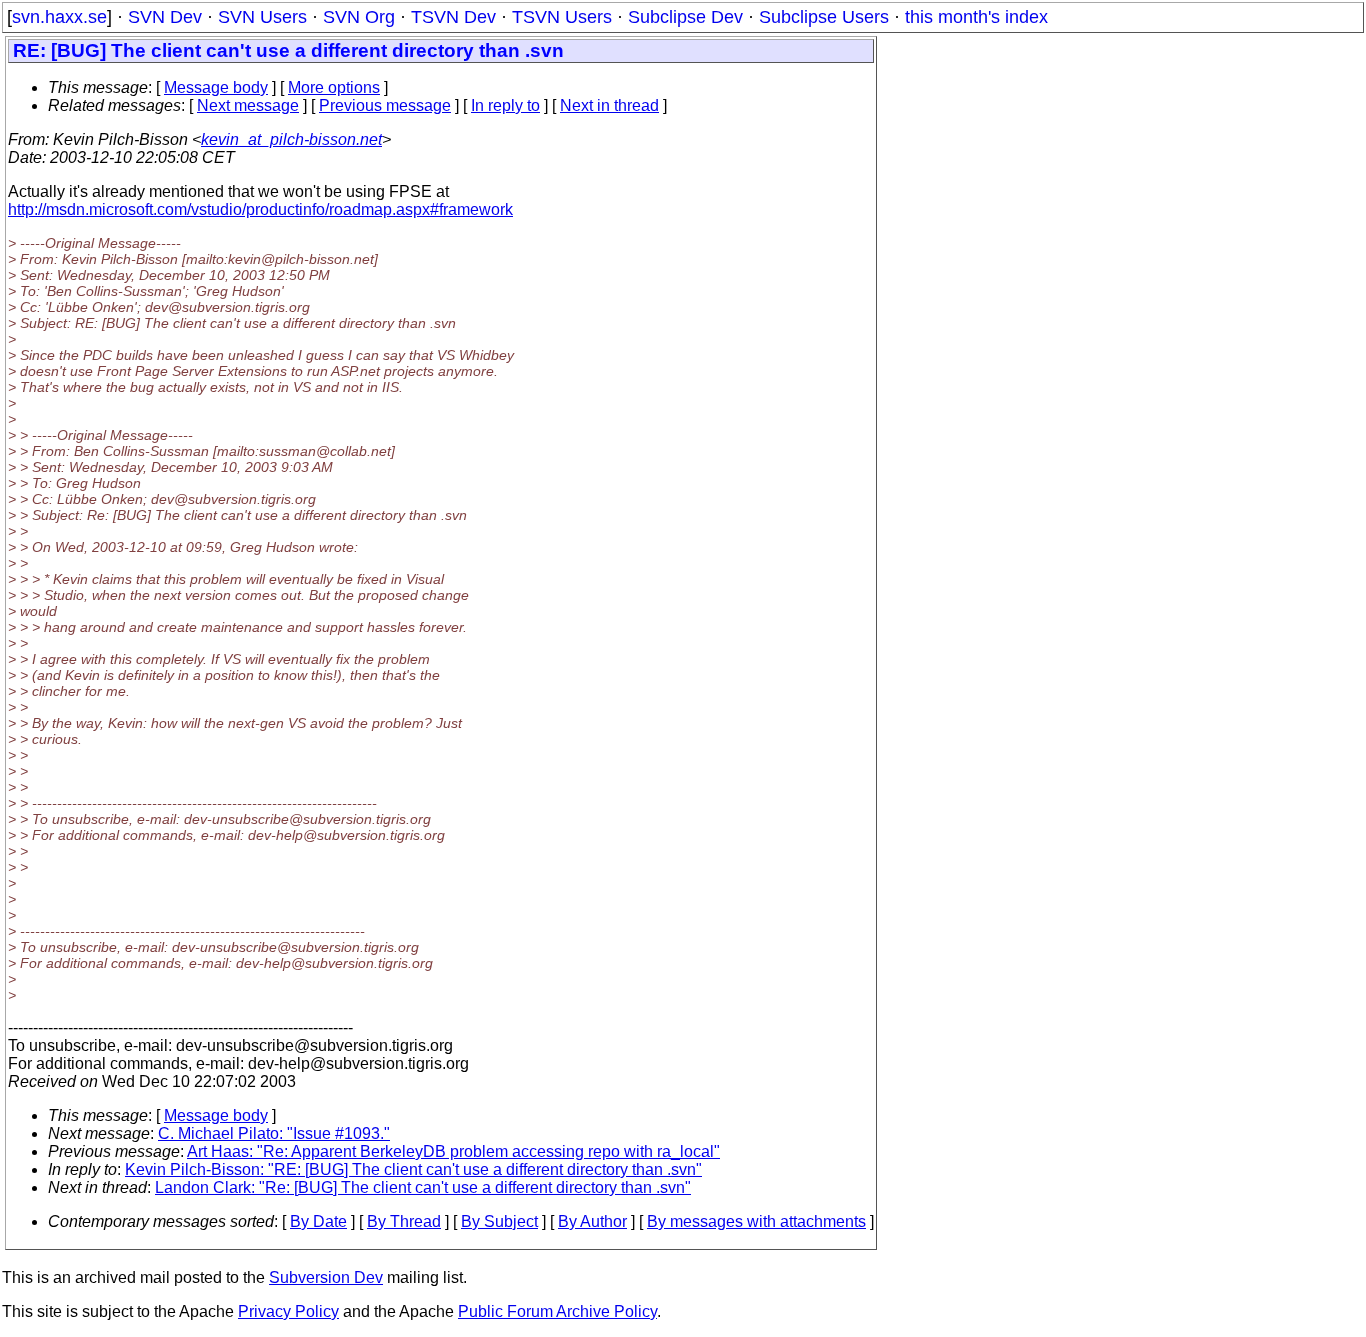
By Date (318, 1221)
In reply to (505, 105)
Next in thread (609, 105)
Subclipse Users (824, 17)
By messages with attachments (756, 1221)
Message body (216, 87)
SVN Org (359, 17)
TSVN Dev (453, 17)
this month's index (976, 17)
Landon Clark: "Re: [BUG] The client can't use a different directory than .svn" (423, 1187)
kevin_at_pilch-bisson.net (291, 139)
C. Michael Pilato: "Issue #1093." (274, 1133)
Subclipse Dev (685, 17)
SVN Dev (165, 17)
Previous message (385, 105)
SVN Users (262, 17)
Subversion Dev (326, 1277)
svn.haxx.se (59, 17)
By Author (592, 1221)
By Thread (404, 1221)
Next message (248, 105)
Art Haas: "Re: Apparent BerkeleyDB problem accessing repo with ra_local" (453, 1151)
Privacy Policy (288, 1311)
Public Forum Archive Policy (557, 1311)
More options (334, 87)
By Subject (499, 1221)
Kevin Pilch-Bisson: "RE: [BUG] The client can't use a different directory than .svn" (413, 1169)
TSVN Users (562, 17)
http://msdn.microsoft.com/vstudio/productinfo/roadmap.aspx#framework (260, 209)
